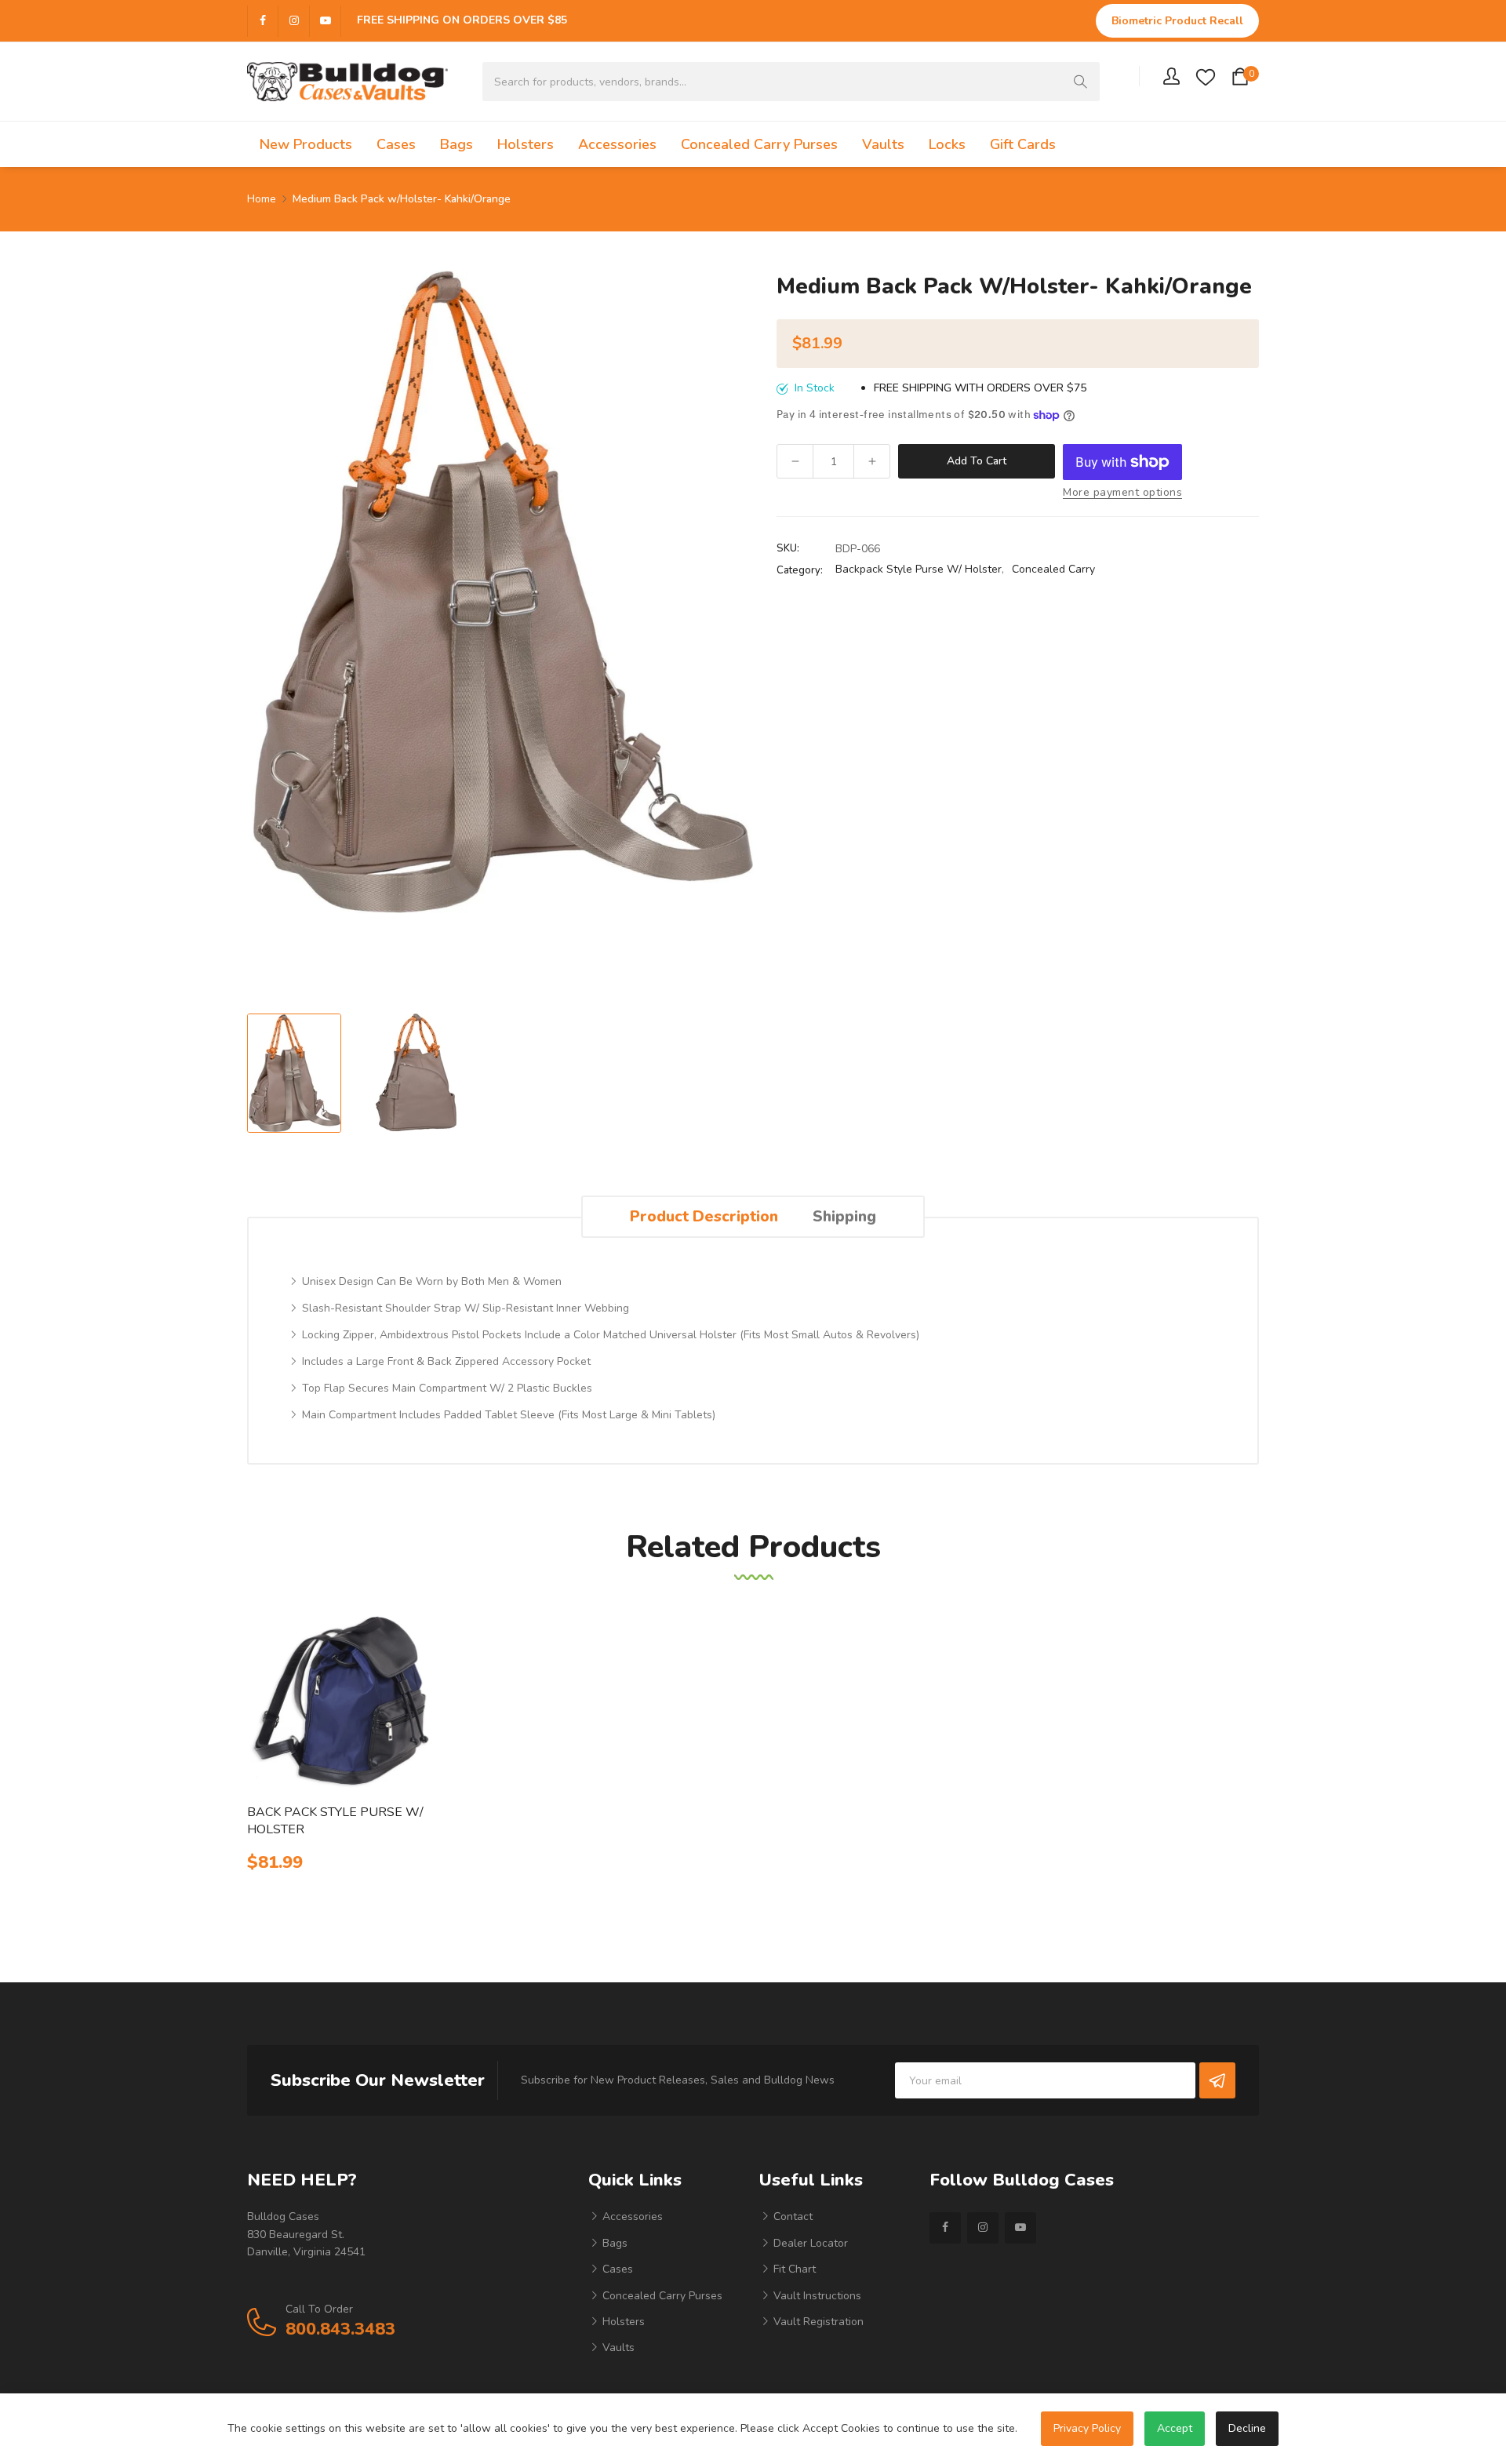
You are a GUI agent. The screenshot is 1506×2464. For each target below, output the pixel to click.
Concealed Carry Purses (661, 2296)
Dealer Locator (809, 2243)
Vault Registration (817, 2322)
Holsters (622, 2322)
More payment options (1122, 492)
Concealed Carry (1053, 569)
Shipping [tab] (844, 1216)
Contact (791, 2217)
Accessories (631, 2217)
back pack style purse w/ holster (335, 1821)
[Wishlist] (1206, 76)
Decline (1247, 2428)
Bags (613, 2243)
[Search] (1080, 82)
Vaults (617, 2348)
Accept (1175, 2428)
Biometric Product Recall (1177, 21)
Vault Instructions (816, 2296)
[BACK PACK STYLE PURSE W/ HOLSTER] (339, 1702)
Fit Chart (793, 2269)
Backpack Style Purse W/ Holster (919, 569)
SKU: (788, 548)
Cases (616, 2269)
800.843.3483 (340, 2329)
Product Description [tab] (704, 1216)
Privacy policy (1087, 2428)
